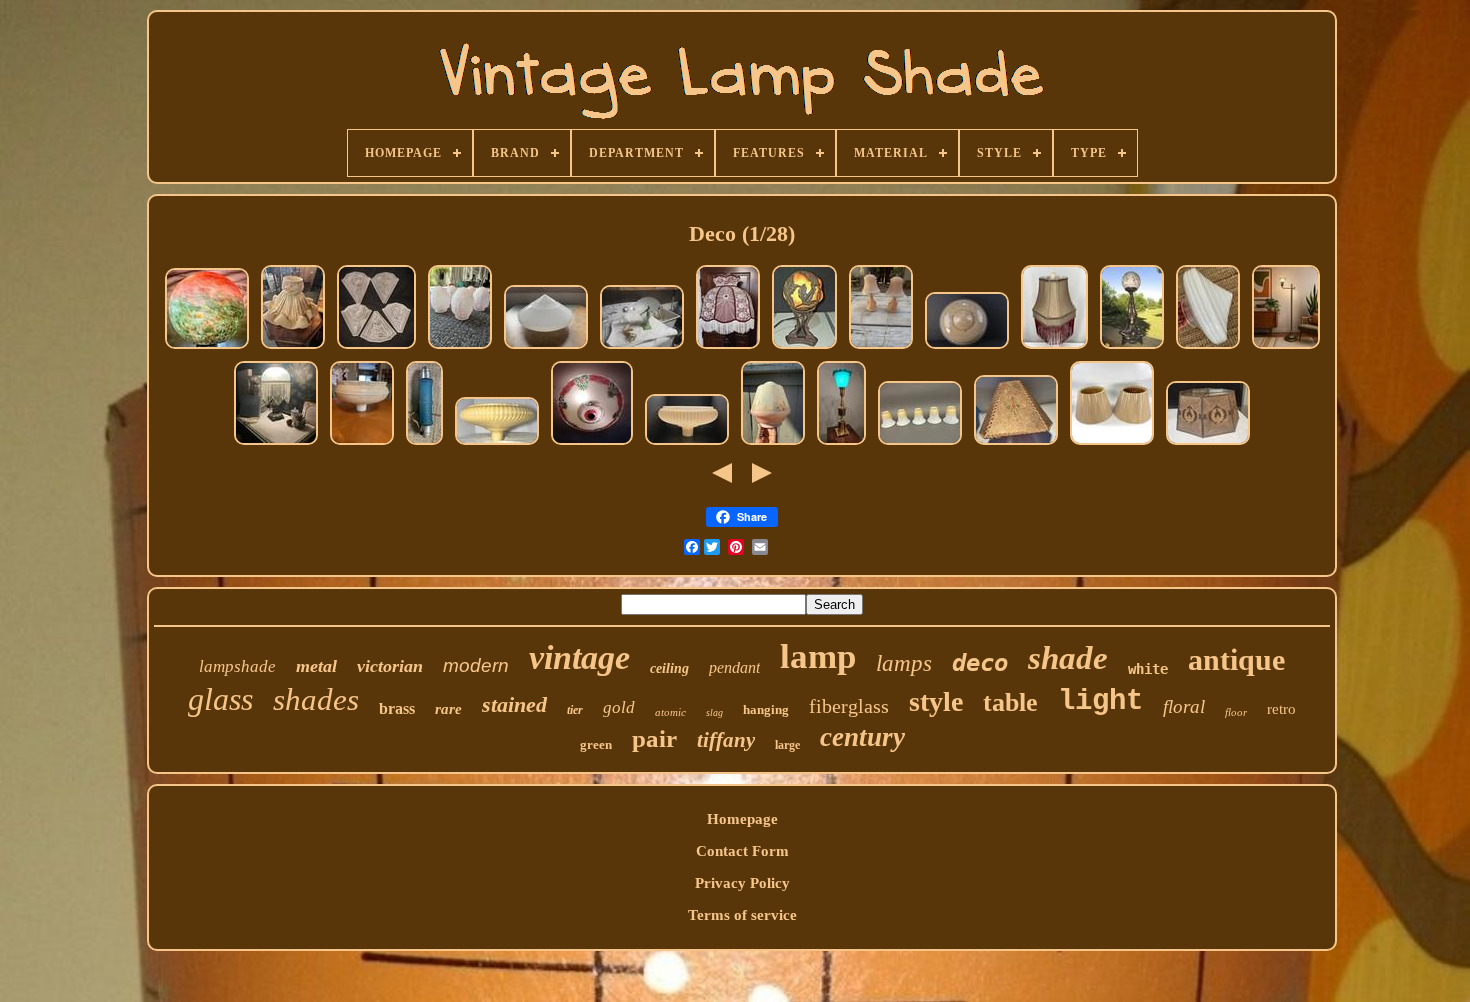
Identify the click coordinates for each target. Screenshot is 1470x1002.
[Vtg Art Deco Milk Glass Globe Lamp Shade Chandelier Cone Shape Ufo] (546, 348)
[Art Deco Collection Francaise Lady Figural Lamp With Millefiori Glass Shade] (1132, 348)
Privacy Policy (742, 883)
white (1148, 669)
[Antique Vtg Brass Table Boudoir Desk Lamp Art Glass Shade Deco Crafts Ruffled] (841, 444)
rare (448, 709)
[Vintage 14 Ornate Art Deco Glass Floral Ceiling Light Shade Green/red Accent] (592, 444)
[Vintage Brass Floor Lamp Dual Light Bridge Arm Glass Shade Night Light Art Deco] (1286, 348)
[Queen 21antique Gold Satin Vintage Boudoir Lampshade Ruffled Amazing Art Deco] (293, 348)
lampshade (237, 666)
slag (714, 712)
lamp (818, 656)
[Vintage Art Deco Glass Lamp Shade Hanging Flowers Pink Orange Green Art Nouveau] (773, 444)
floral (1184, 706)
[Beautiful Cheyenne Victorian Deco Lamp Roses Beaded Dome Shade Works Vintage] (276, 444)
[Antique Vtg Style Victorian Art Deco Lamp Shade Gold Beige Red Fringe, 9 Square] (1054, 348)
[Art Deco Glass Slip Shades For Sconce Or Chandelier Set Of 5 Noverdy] (376, 348)
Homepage (742, 819)
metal (316, 666)
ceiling (669, 668)
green (596, 744)
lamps (904, 663)
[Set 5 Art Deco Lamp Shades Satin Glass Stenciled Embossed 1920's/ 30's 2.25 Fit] (920, 444)
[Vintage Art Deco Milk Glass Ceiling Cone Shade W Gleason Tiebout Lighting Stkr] (1208, 348)
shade (1068, 658)
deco (980, 663)
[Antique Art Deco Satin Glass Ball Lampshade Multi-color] (207, 348)
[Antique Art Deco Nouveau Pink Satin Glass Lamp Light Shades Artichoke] (460, 348)
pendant (734, 667)
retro (1281, 709)
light (1100, 701)
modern (476, 665)
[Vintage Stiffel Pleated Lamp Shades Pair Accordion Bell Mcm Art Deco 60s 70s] (1112, 444)
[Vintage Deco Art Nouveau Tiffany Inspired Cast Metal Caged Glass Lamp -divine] (804, 348)
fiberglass (849, 706)
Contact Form (742, 851)
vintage (579, 657)
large (787, 745)
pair (654, 738)
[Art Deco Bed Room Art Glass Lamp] (424, 444)
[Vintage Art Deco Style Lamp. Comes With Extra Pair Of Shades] (642, 348)
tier (575, 710)
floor (1236, 712)
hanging (766, 709)
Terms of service (742, 915)
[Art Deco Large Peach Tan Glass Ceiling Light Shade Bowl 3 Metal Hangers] (967, 348)
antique (1236, 659)
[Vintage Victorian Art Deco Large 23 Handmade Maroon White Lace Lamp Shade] (728, 348)
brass (397, 708)
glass (220, 699)
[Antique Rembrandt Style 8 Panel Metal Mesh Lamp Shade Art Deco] (1208, 444)
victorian (390, 666)
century (862, 737)
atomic (670, 712)
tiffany (726, 740)
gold (619, 707)
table (1010, 702)
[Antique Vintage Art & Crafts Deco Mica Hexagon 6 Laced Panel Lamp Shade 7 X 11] (1016, 444)
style (936, 701)
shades (316, 699)
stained (514, 704)
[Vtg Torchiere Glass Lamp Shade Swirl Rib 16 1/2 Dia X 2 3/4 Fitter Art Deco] (497, 444)
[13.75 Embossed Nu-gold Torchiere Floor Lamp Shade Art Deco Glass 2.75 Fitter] (687, 444)
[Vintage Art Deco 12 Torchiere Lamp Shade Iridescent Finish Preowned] (362, 444)
